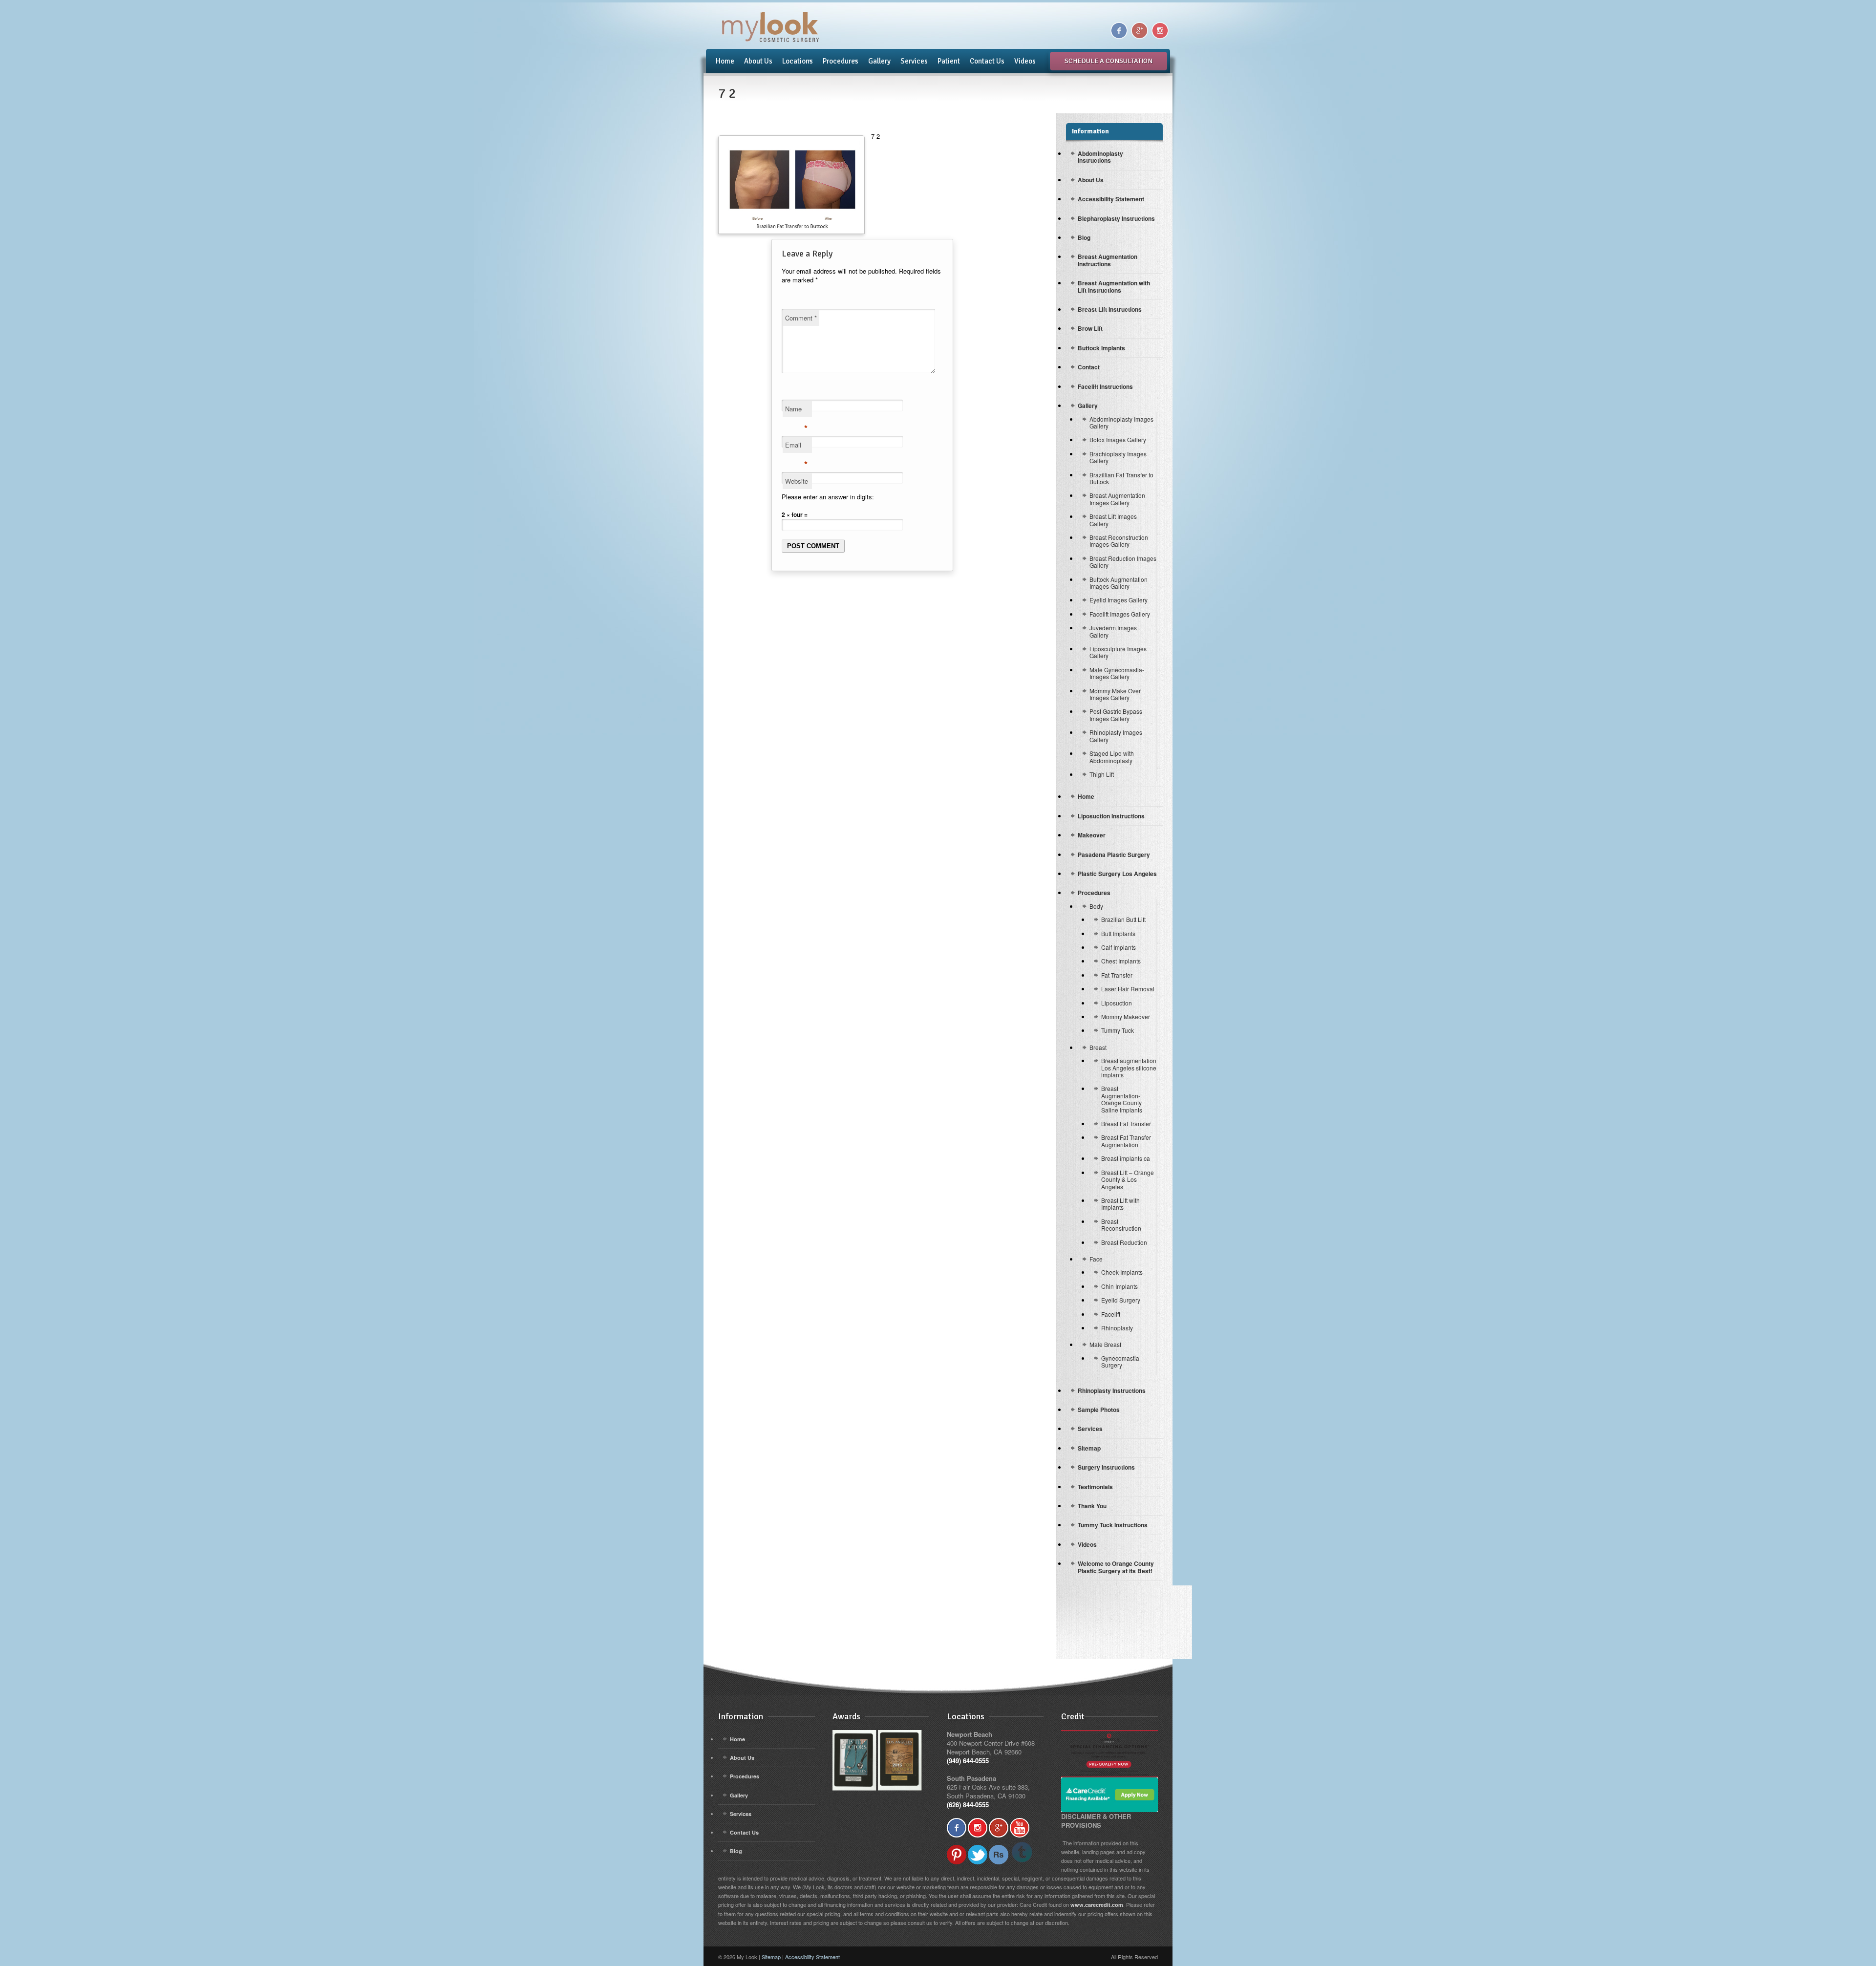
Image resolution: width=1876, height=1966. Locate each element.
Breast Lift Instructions (1110, 309)
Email (796, 447)
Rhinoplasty (1117, 1328)
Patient (949, 61)
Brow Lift (1090, 328)
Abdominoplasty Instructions (1100, 157)
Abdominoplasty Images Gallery (1121, 422)
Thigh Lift (1102, 774)
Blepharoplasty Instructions (1116, 218)
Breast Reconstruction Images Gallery (1119, 541)
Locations (795, 61)
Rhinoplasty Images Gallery (1116, 736)
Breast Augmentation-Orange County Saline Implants (1122, 1099)
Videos (1025, 61)
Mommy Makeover (1126, 1016)
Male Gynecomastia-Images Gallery (1117, 673)
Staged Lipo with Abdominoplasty (1112, 757)
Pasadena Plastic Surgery (1114, 855)
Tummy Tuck (1118, 1030)
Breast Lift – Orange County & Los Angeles (1128, 1179)
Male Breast (1105, 1344)
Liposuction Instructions (1111, 816)
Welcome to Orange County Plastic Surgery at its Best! (1116, 1567)
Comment (801, 318)
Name (796, 410)
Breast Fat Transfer (1126, 1123)
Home (725, 61)
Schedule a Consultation (1109, 61)
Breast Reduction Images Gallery (1123, 562)
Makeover (1092, 835)
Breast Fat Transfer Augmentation (1126, 1141)
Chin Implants (1119, 1286)
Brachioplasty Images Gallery (1118, 457)
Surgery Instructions (1106, 1467)
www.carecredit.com (1097, 1905)
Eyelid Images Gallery (1119, 600)
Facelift (1111, 1314)
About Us (758, 61)
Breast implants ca (1126, 1158)
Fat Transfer (1117, 975)
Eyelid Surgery (1121, 1300)
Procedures (838, 61)
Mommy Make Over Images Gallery (1115, 694)
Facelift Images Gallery (1120, 614)
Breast (1098, 1047)
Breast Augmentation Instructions (1108, 260)
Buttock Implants (1101, 348)
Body (1096, 906)
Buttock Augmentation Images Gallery (1119, 583)
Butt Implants (1118, 933)
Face (1096, 1259)
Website (797, 481)
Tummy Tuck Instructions (1113, 1525)
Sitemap (1089, 1448)
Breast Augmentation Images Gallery (1117, 499)
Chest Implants (1121, 961)
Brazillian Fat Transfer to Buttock (1121, 478)
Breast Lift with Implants (1120, 1204)
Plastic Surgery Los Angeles (1117, 874)
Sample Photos (1099, 1410)
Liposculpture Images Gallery (1118, 652)
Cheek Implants (1122, 1272)
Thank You (1092, 1506)
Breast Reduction (1124, 1242)
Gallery (879, 61)
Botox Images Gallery (1118, 439)
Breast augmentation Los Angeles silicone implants (1129, 1068)
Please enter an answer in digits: (828, 497)
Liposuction (1117, 1003)
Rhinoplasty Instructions (1112, 1390)
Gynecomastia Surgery (1120, 1361)
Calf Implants (1119, 947)
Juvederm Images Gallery (1113, 631)
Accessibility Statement (1111, 199)
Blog (1084, 237)
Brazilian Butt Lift (1123, 919)
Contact (1089, 367)
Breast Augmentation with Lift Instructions (1114, 286)
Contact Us (987, 61)
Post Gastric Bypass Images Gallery (1116, 715)
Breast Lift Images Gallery (1113, 520)
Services (914, 61)
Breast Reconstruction (1121, 1225)
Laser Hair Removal (1128, 989)
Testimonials (1095, 1487)
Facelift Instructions (1105, 386)
